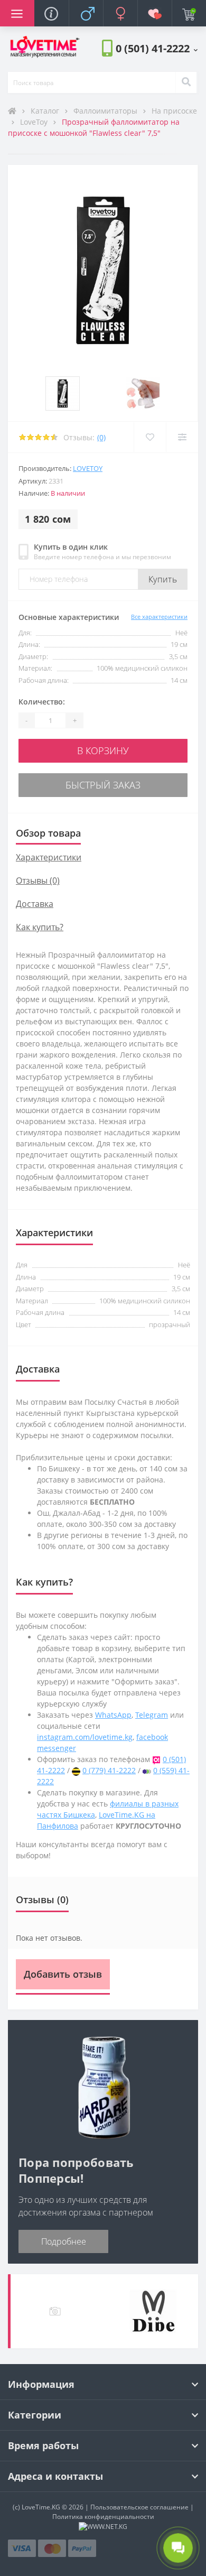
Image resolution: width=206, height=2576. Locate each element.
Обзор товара (48, 833)
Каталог (46, 111)
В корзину (103, 750)
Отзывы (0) (38, 881)
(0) (101, 437)
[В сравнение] (182, 437)
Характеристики (49, 857)
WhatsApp (113, 1715)
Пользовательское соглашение (139, 2507)
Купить (163, 579)
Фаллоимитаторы (106, 111)
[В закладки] (150, 437)
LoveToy (35, 122)
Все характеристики (159, 617)
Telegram (152, 1715)
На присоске (174, 111)
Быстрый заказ (103, 785)
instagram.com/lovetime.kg (85, 1737)
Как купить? (40, 927)
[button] (157, 48)
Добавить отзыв (63, 1974)
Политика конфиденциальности (103, 2517)
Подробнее (64, 2241)
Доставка (35, 904)
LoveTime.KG (41, 2507)
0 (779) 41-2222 (109, 1770)
